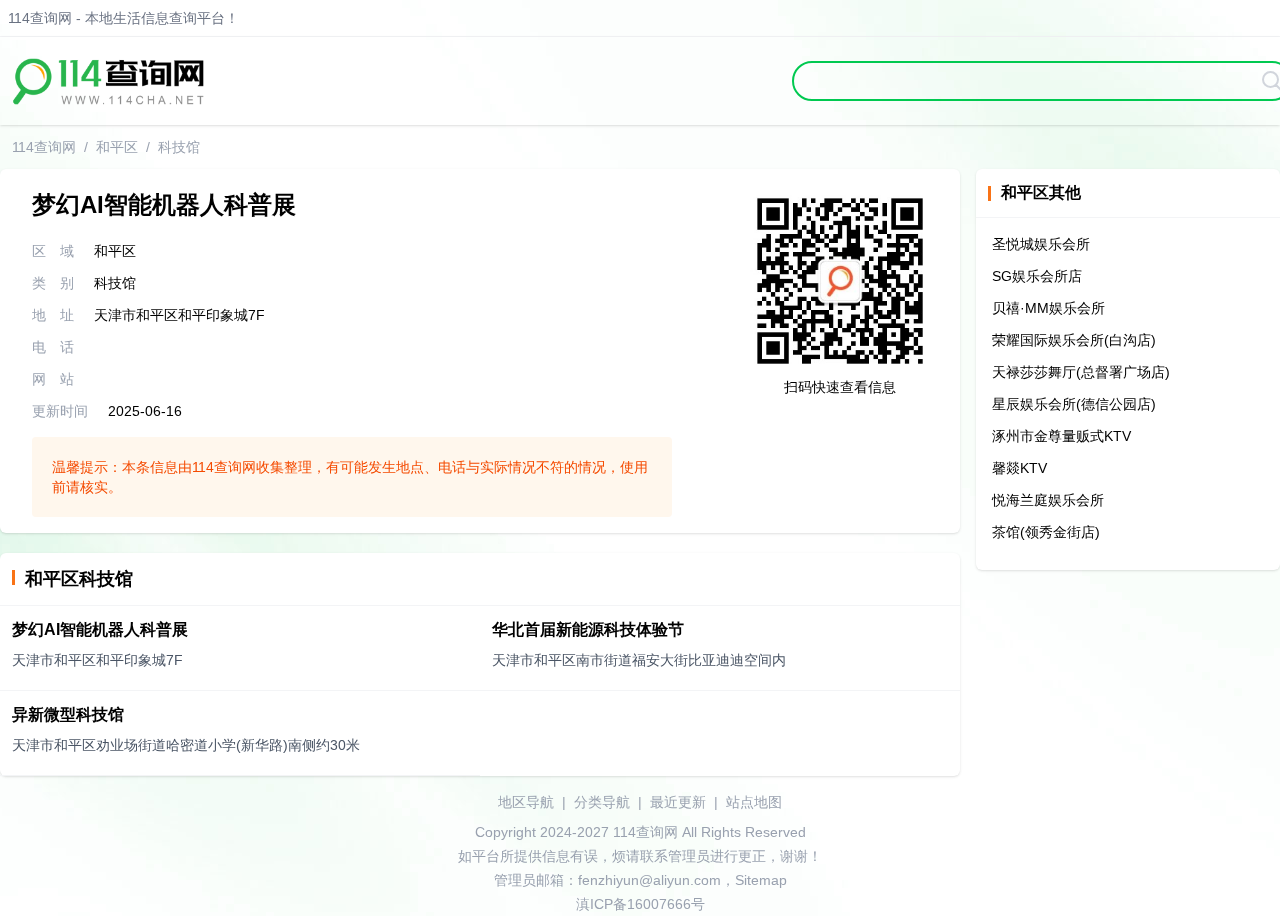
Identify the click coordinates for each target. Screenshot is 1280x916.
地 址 (53, 315)
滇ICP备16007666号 (640, 904)
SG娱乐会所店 (1037, 276)
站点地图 (754, 802)
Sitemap (761, 880)
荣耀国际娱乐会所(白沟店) (1074, 340)
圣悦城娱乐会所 (1041, 244)
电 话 (53, 347)
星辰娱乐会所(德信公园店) (1074, 404)
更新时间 (60, 411)
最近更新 (678, 802)
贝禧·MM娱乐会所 (1048, 308)
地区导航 (526, 802)
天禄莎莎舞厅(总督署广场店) (1081, 372)
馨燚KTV (1019, 468)
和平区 (117, 147)
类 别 (53, 283)
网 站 (53, 379)
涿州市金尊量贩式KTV (1061, 436)
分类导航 (602, 802)
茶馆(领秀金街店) (1046, 532)
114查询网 (44, 147)
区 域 (53, 251)
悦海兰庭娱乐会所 (1048, 500)
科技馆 (179, 147)
